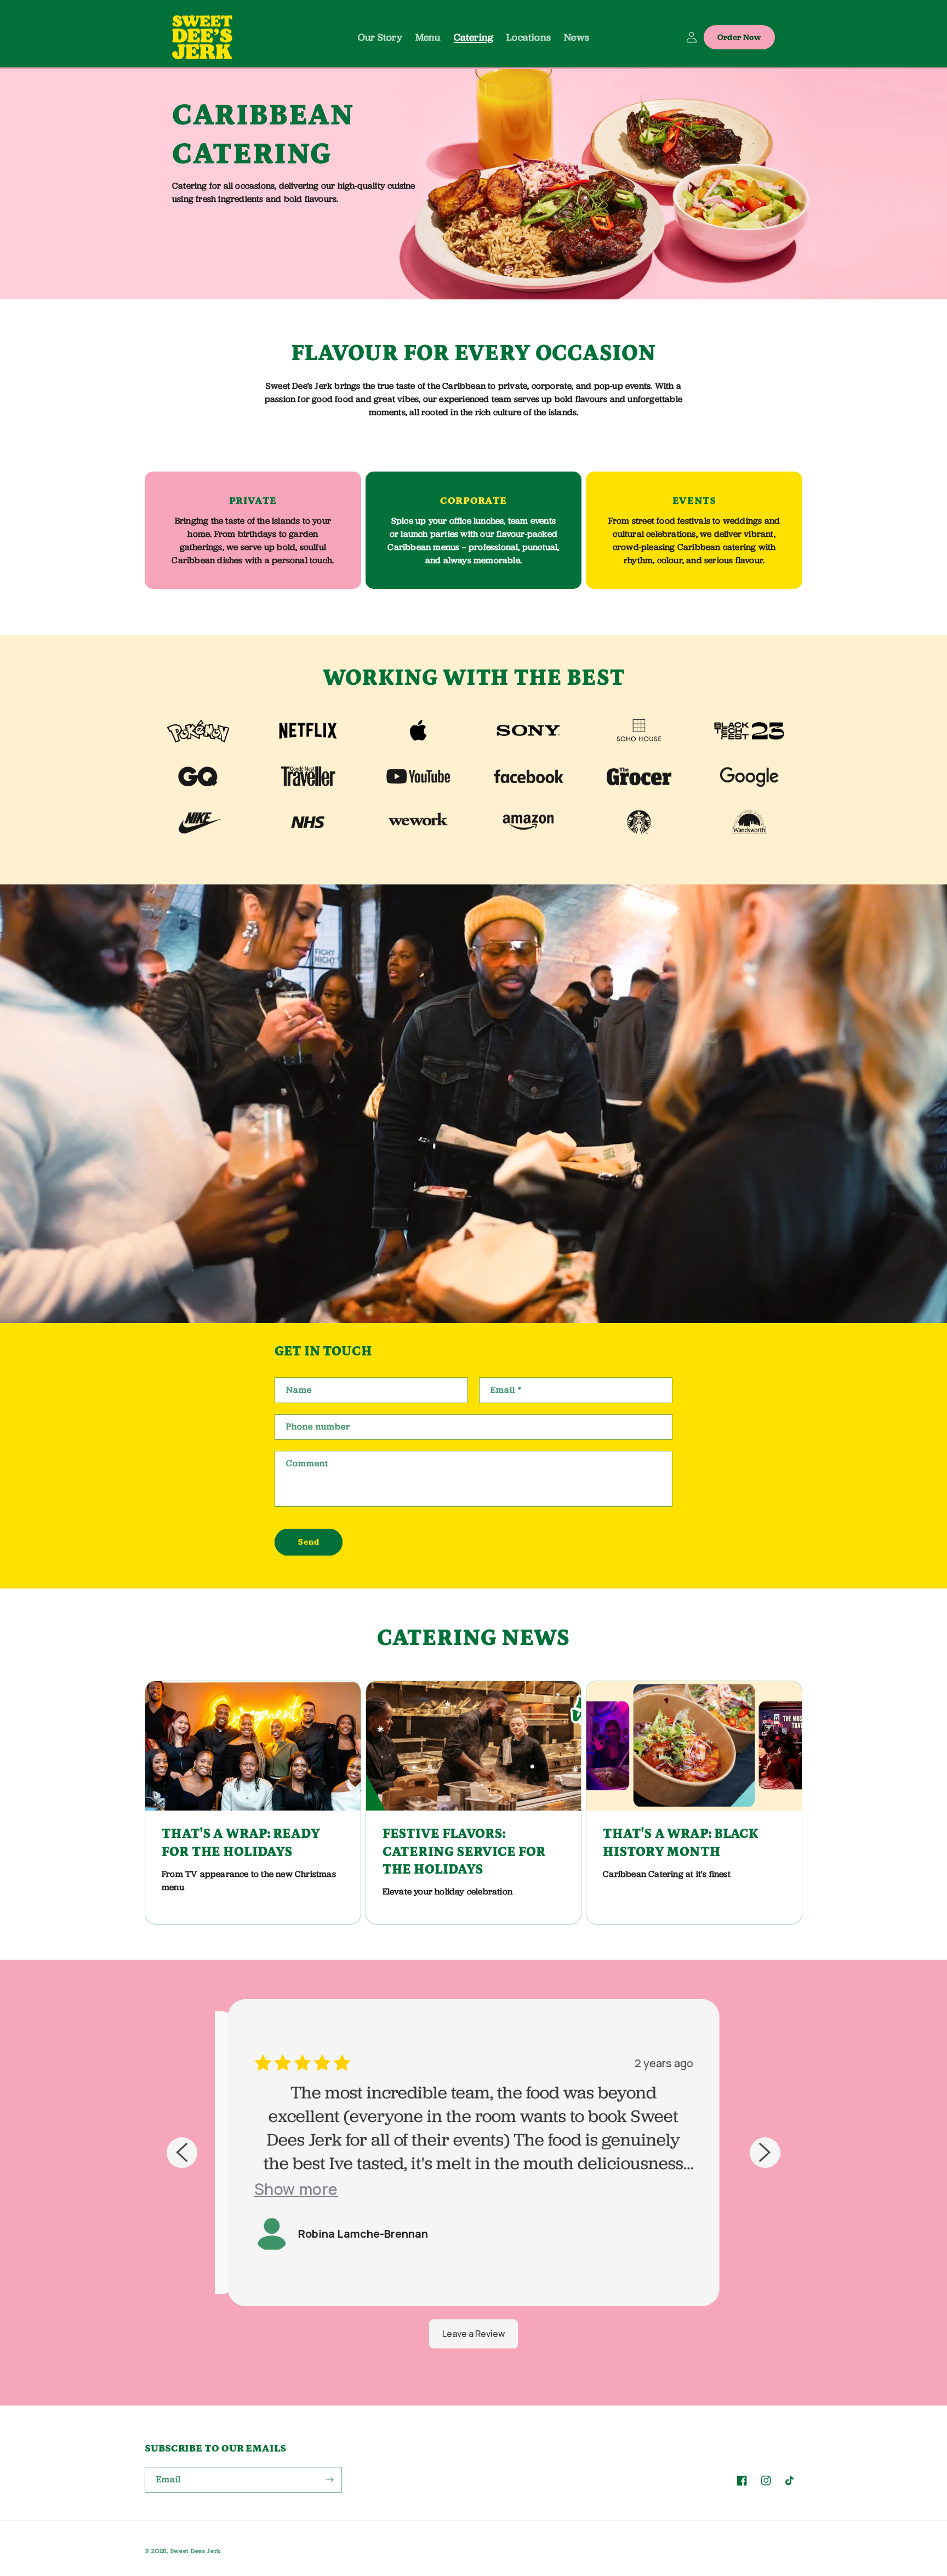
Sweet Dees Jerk (196, 2551)
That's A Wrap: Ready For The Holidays (241, 1843)
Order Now (739, 37)
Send (309, 1542)
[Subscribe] (329, 2480)
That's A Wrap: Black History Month (681, 1843)
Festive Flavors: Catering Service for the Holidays (464, 1852)
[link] (198, 730)
